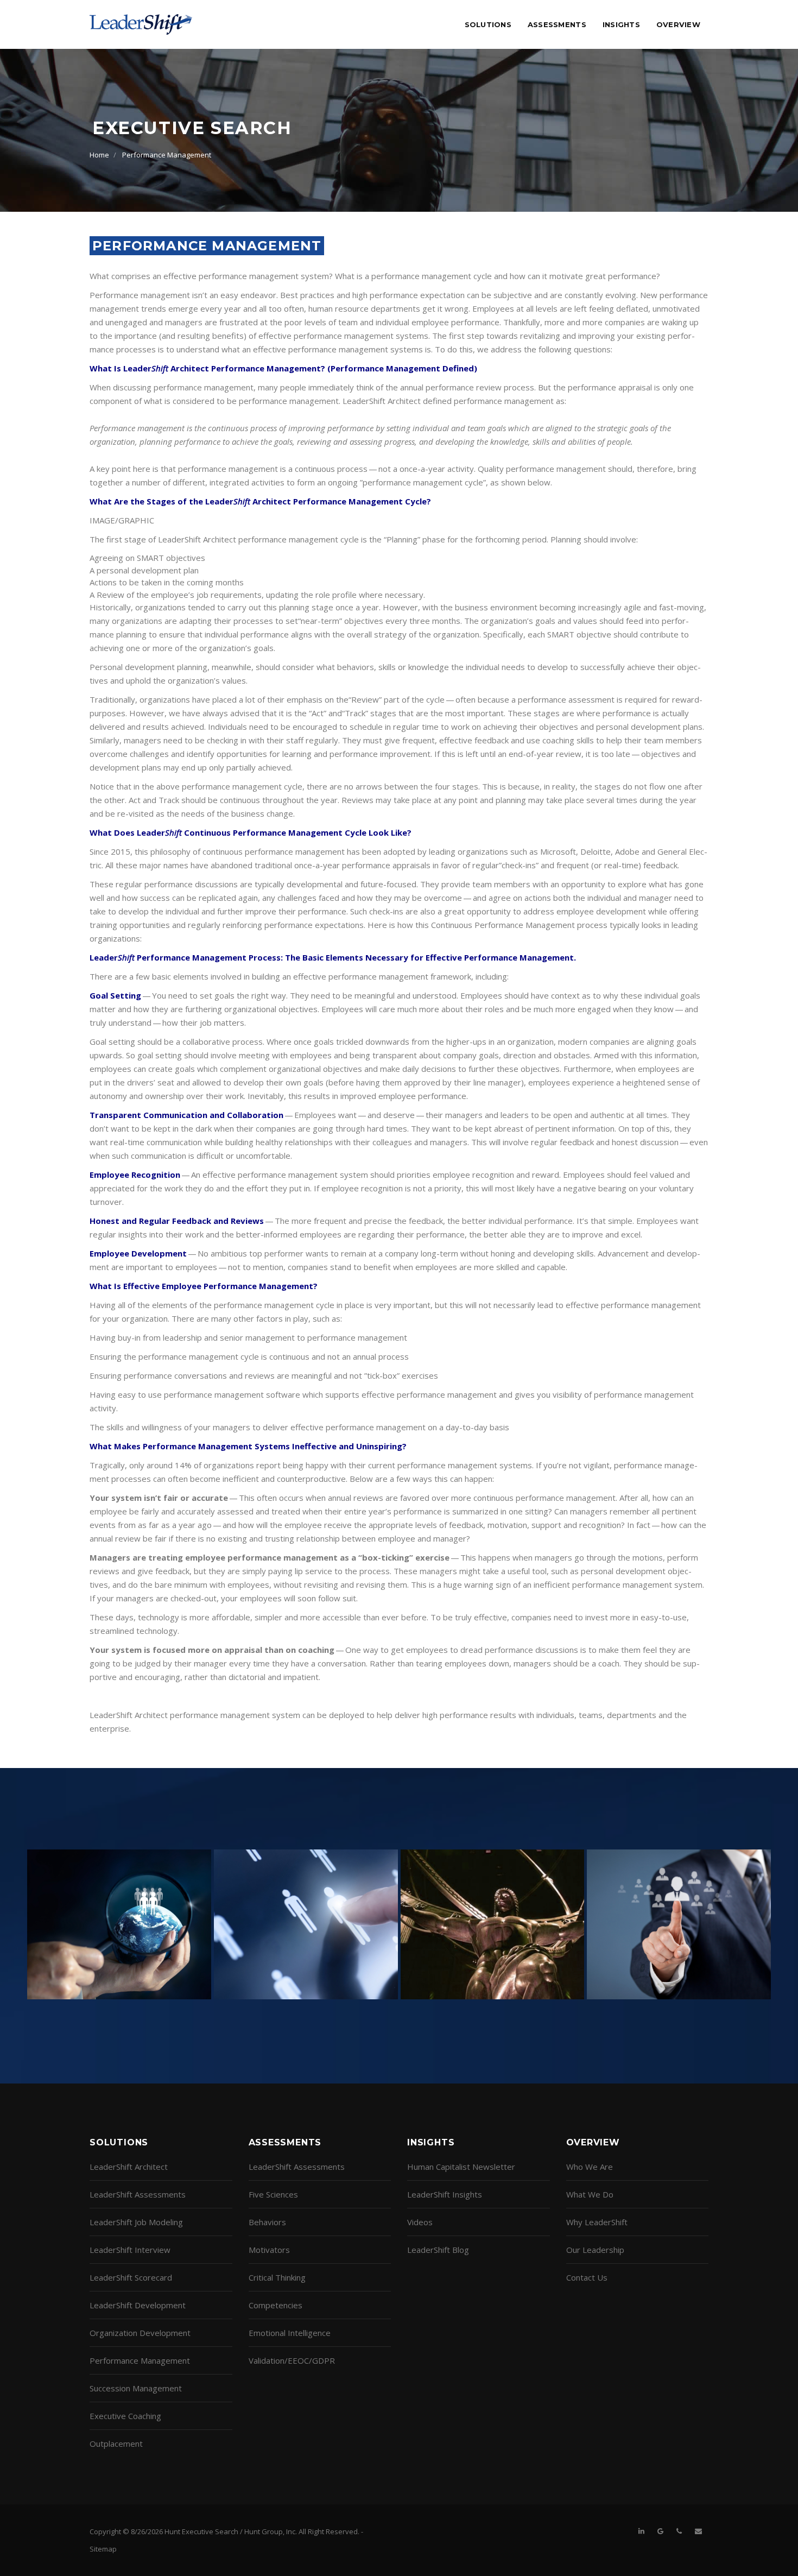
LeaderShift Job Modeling (136, 2222)
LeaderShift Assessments (138, 2194)
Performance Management (167, 155)
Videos (420, 2222)
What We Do (590, 2194)
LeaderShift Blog (438, 2250)
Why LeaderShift (597, 2222)
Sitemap (103, 2549)
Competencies (275, 2305)
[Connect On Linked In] (641, 2531)
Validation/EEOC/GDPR (292, 2360)
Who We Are (590, 2167)
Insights (621, 24)
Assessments (557, 24)
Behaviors (267, 2222)
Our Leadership (595, 2250)
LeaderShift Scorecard (131, 2277)
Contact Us (587, 2277)
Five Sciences (273, 2194)
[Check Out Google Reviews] (660, 2531)
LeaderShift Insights (445, 2194)
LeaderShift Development (138, 2305)
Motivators (269, 2250)
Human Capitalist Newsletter (461, 2167)
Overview (678, 24)
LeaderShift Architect (129, 2167)
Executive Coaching (125, 2416)
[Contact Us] (698, 2531)
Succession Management (136, 2388)
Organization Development (140, 2333)
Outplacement (116, 2444)
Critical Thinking (277, 2277)
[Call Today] (679, 2531)
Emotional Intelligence (290, 2333)
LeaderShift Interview (130, 2250)
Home (99, 155)
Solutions (488, 24)
